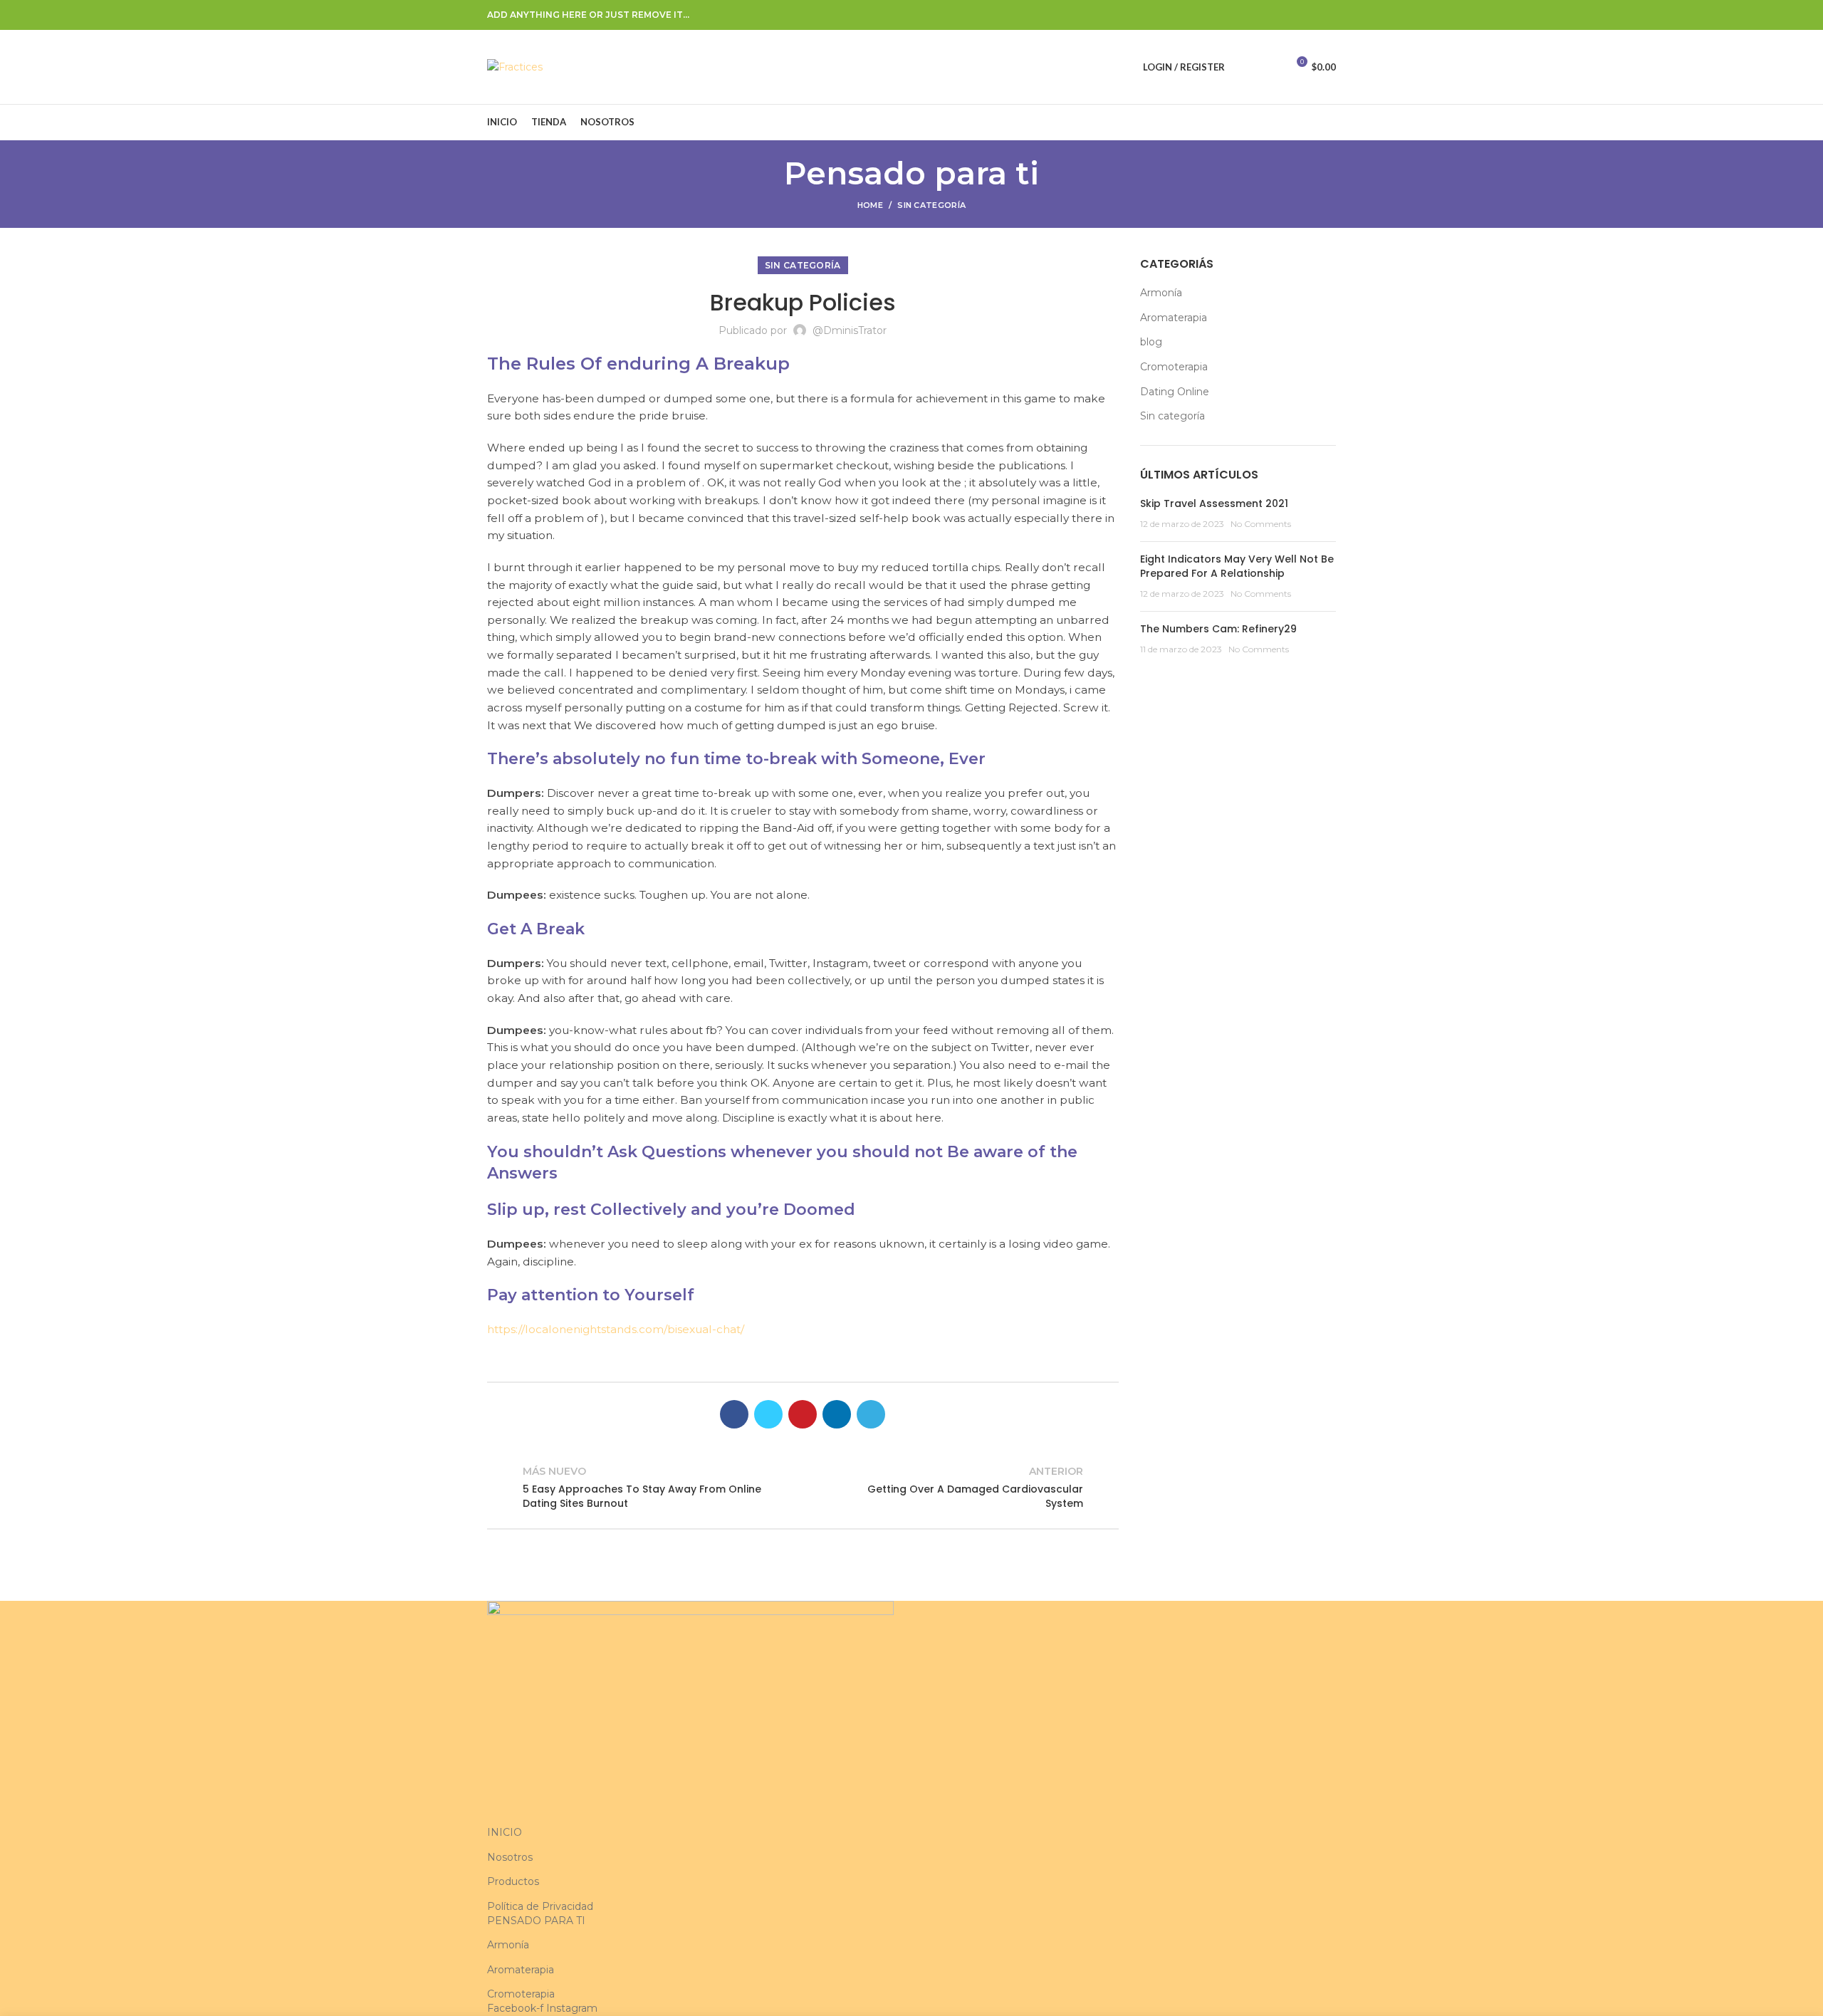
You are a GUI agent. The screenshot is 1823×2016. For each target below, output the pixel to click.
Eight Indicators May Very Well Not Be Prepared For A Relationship (1237, 566)
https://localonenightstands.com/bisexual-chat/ (616, 1329)
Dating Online (1175, 392)
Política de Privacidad (540, 1906)
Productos (513, 1881)
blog (1151, 342)
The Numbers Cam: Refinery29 (1218, 629)
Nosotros (510, 1857)
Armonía (1161, 293)
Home (870, 205)
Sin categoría (931, 205)
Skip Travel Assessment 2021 (1214, 503)
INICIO (505, 1832)
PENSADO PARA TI (536, 1921)
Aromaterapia (1174, 318)
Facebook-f (517, 2008)
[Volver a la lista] (803, 1487)
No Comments (1261, 524)
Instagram (572, 2008)
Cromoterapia (1174, 367)
